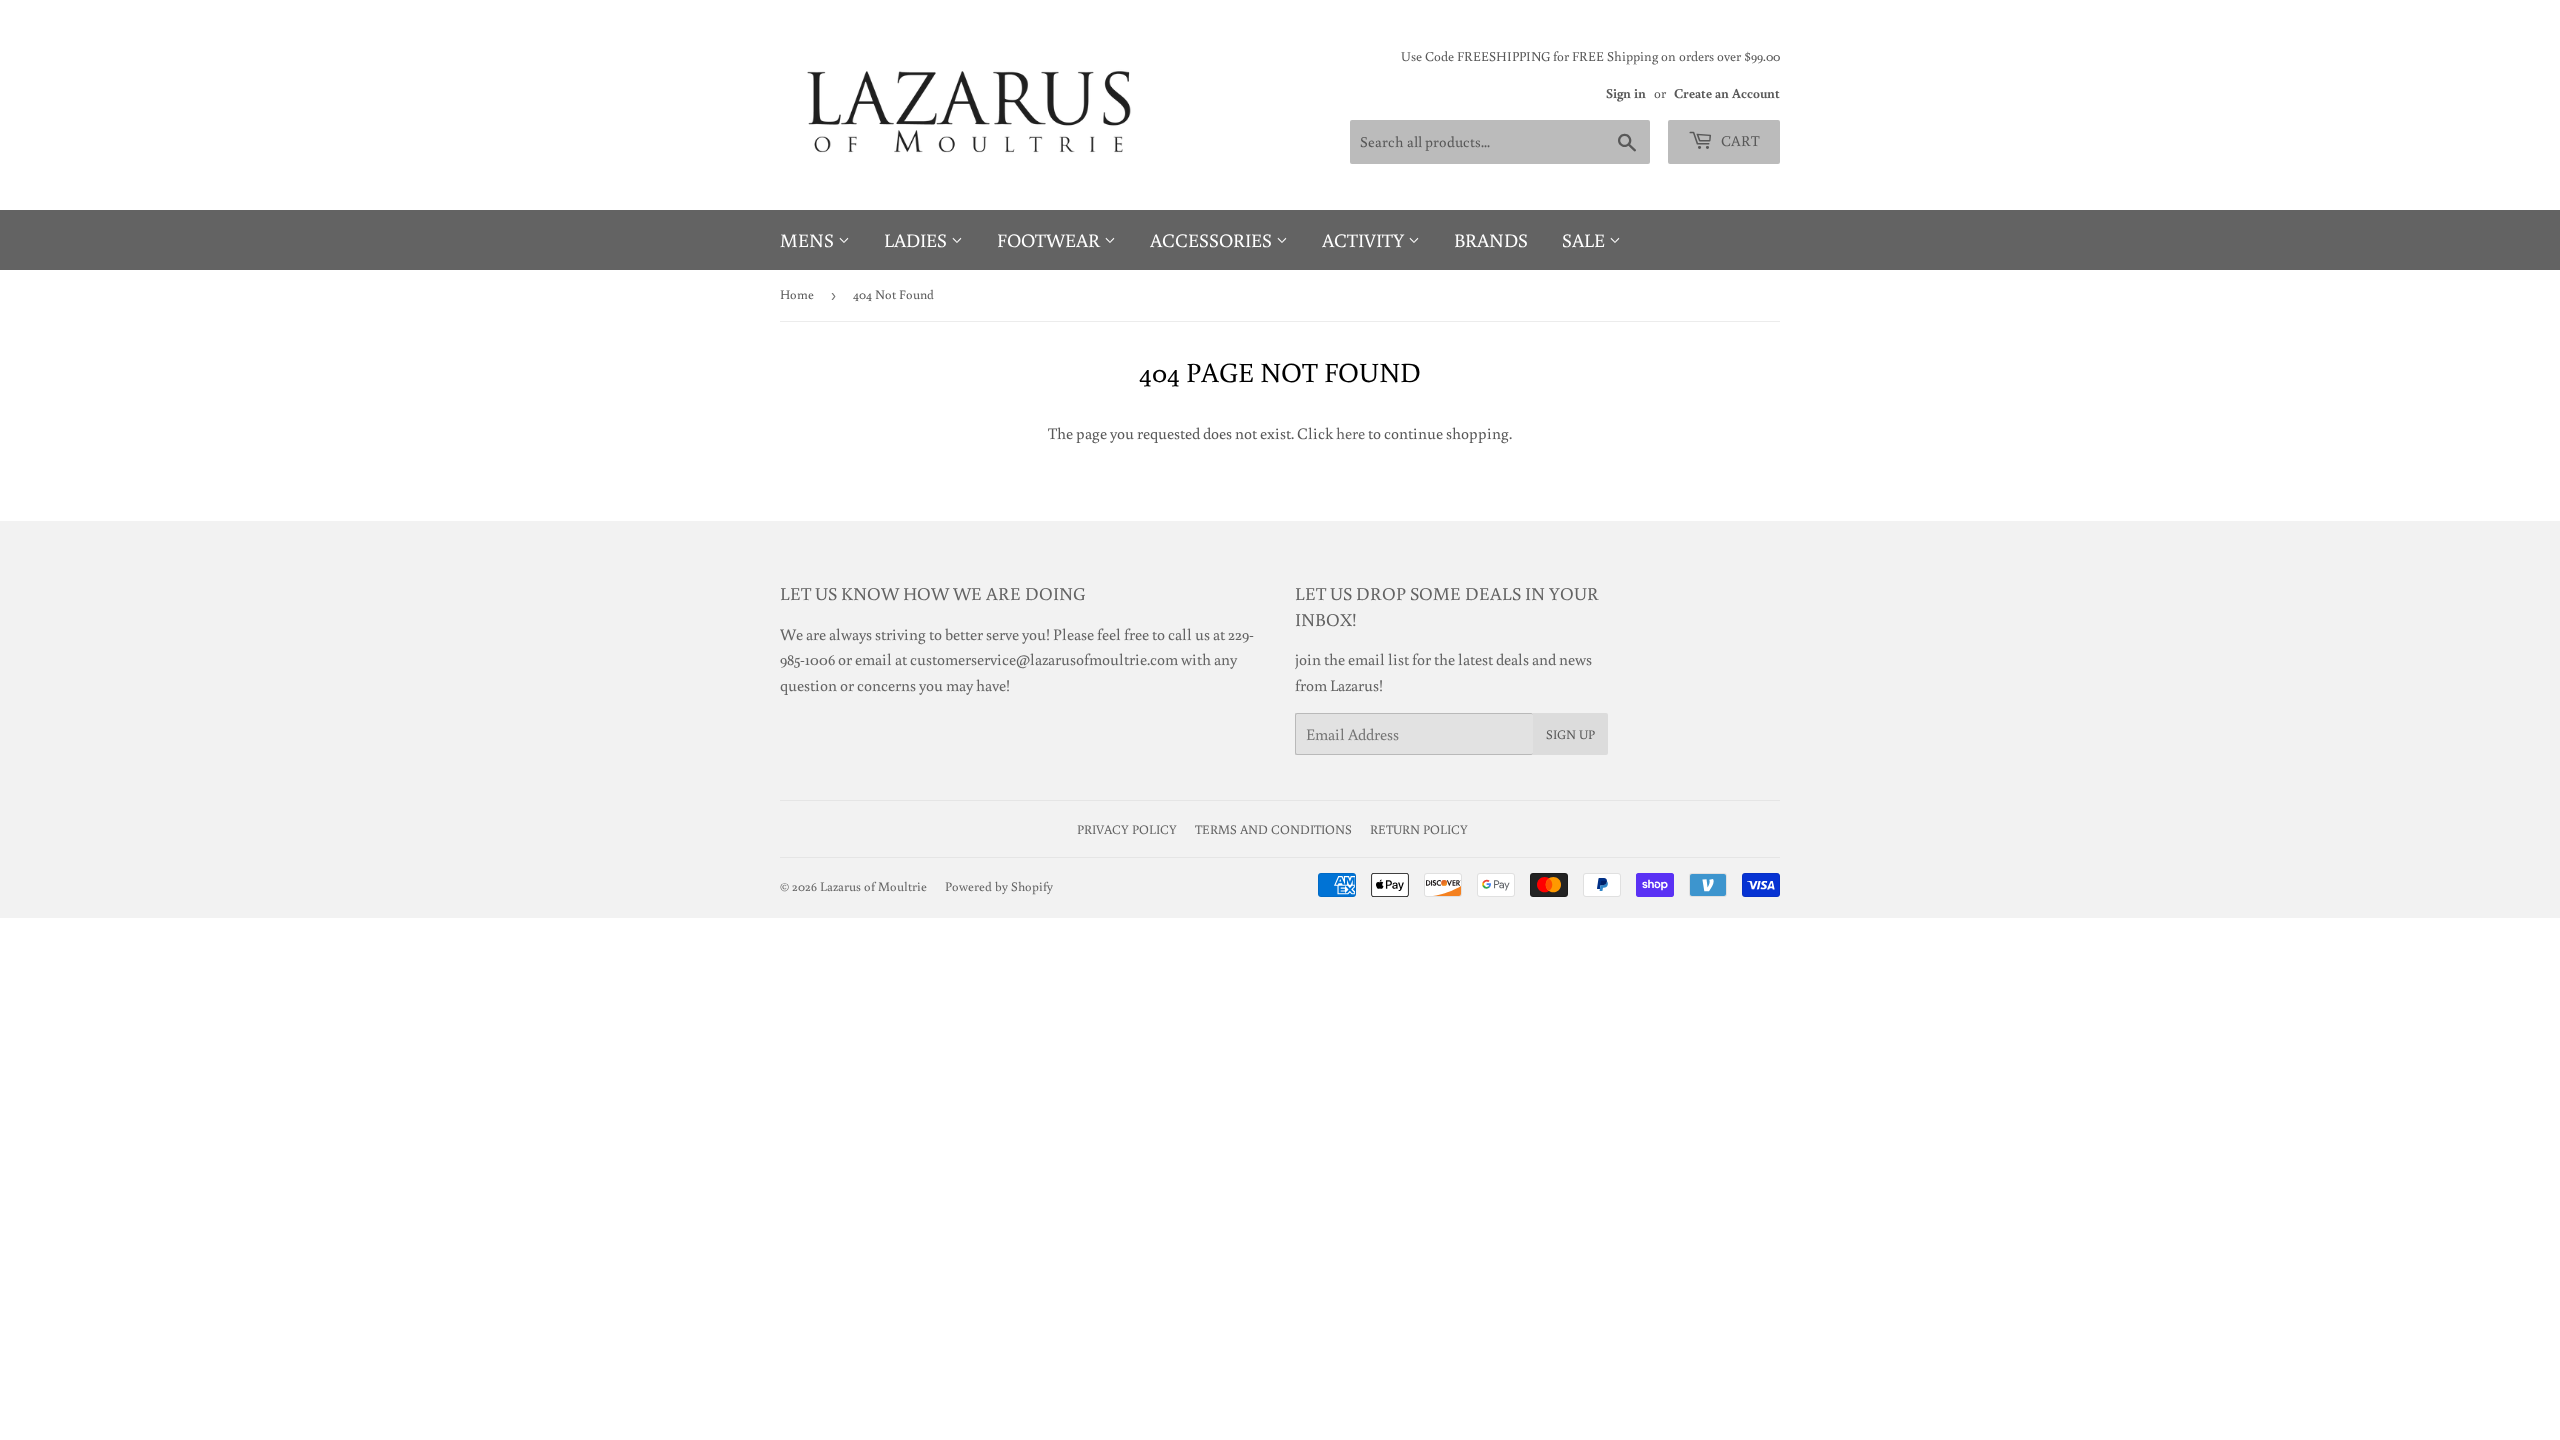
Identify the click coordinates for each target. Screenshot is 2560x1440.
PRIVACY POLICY (1127, 829)
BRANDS (1491, 239)
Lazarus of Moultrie (873, 886)
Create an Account (1727, 93)
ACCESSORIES (1213, 239)
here (1350, 433)
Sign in (1626, 93)
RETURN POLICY (1419, 829)
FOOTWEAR (1050, 239)
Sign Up (1570, 734)
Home (797, 294)
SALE (1585, 239)
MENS (809, 239)
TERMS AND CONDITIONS (1273, 829)
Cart (1739, 140)
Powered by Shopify (999, 886)
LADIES (917, 239)
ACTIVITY (1365, 239)
